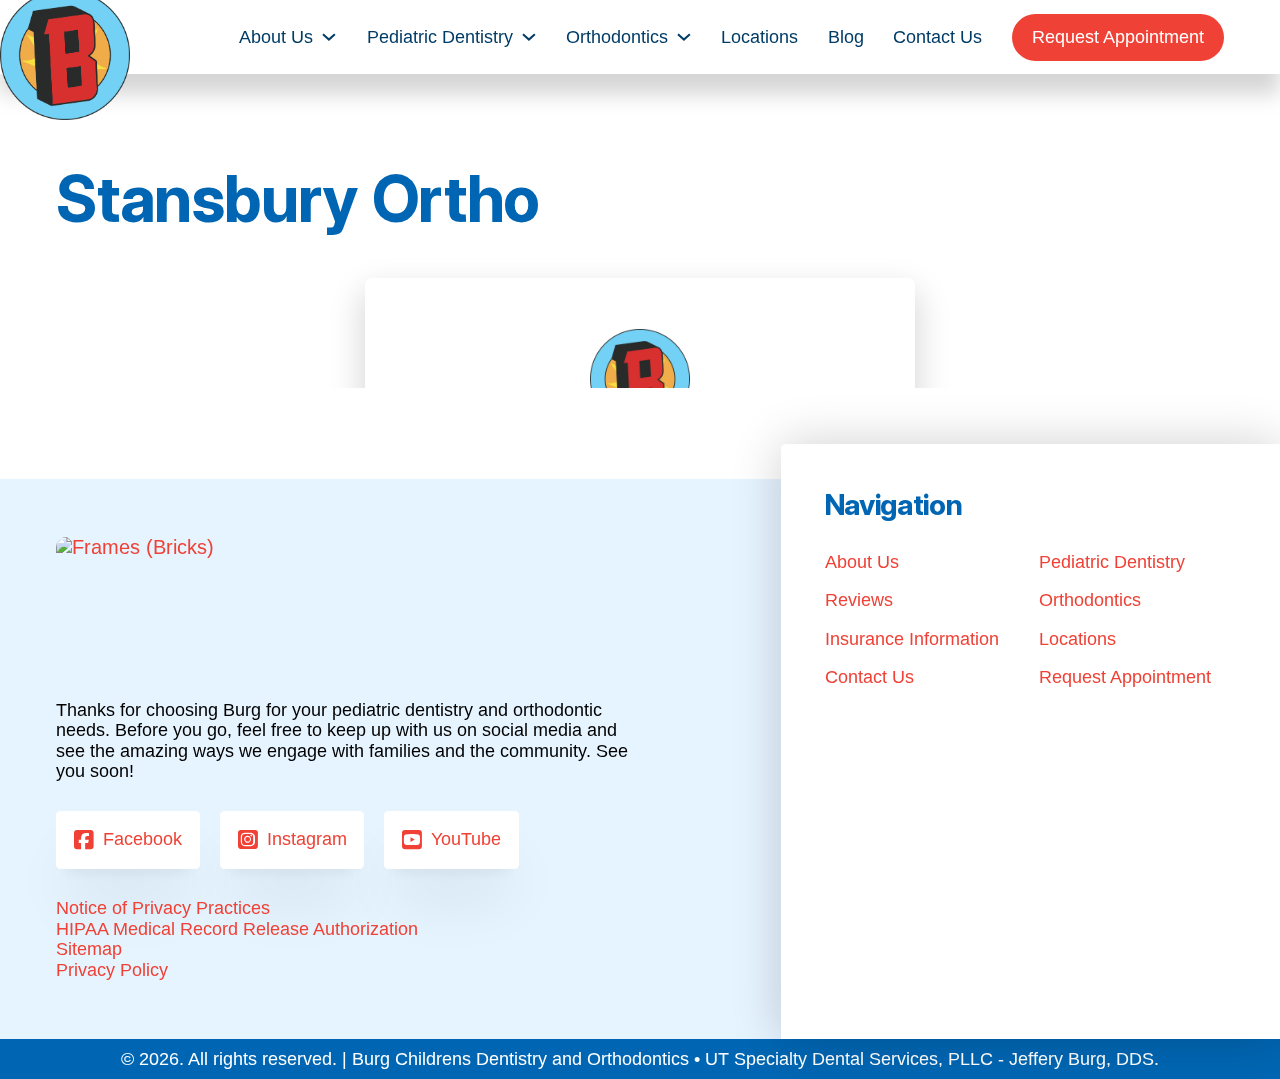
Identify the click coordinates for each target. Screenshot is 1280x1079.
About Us (276, 37)
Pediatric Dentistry (440, 37)
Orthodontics (617, 37)
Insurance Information (912, 639)
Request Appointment (1118, 37)
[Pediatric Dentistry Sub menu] (529, 37)
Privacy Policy (112, 970)
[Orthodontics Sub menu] (684, 37)
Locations (759, 37)
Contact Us (937, 37)
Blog (846, 37)
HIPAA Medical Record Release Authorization (237, 929)
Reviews (859, 600)
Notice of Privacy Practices (163, 908)
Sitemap (89, 949)
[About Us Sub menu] (329, 37)
